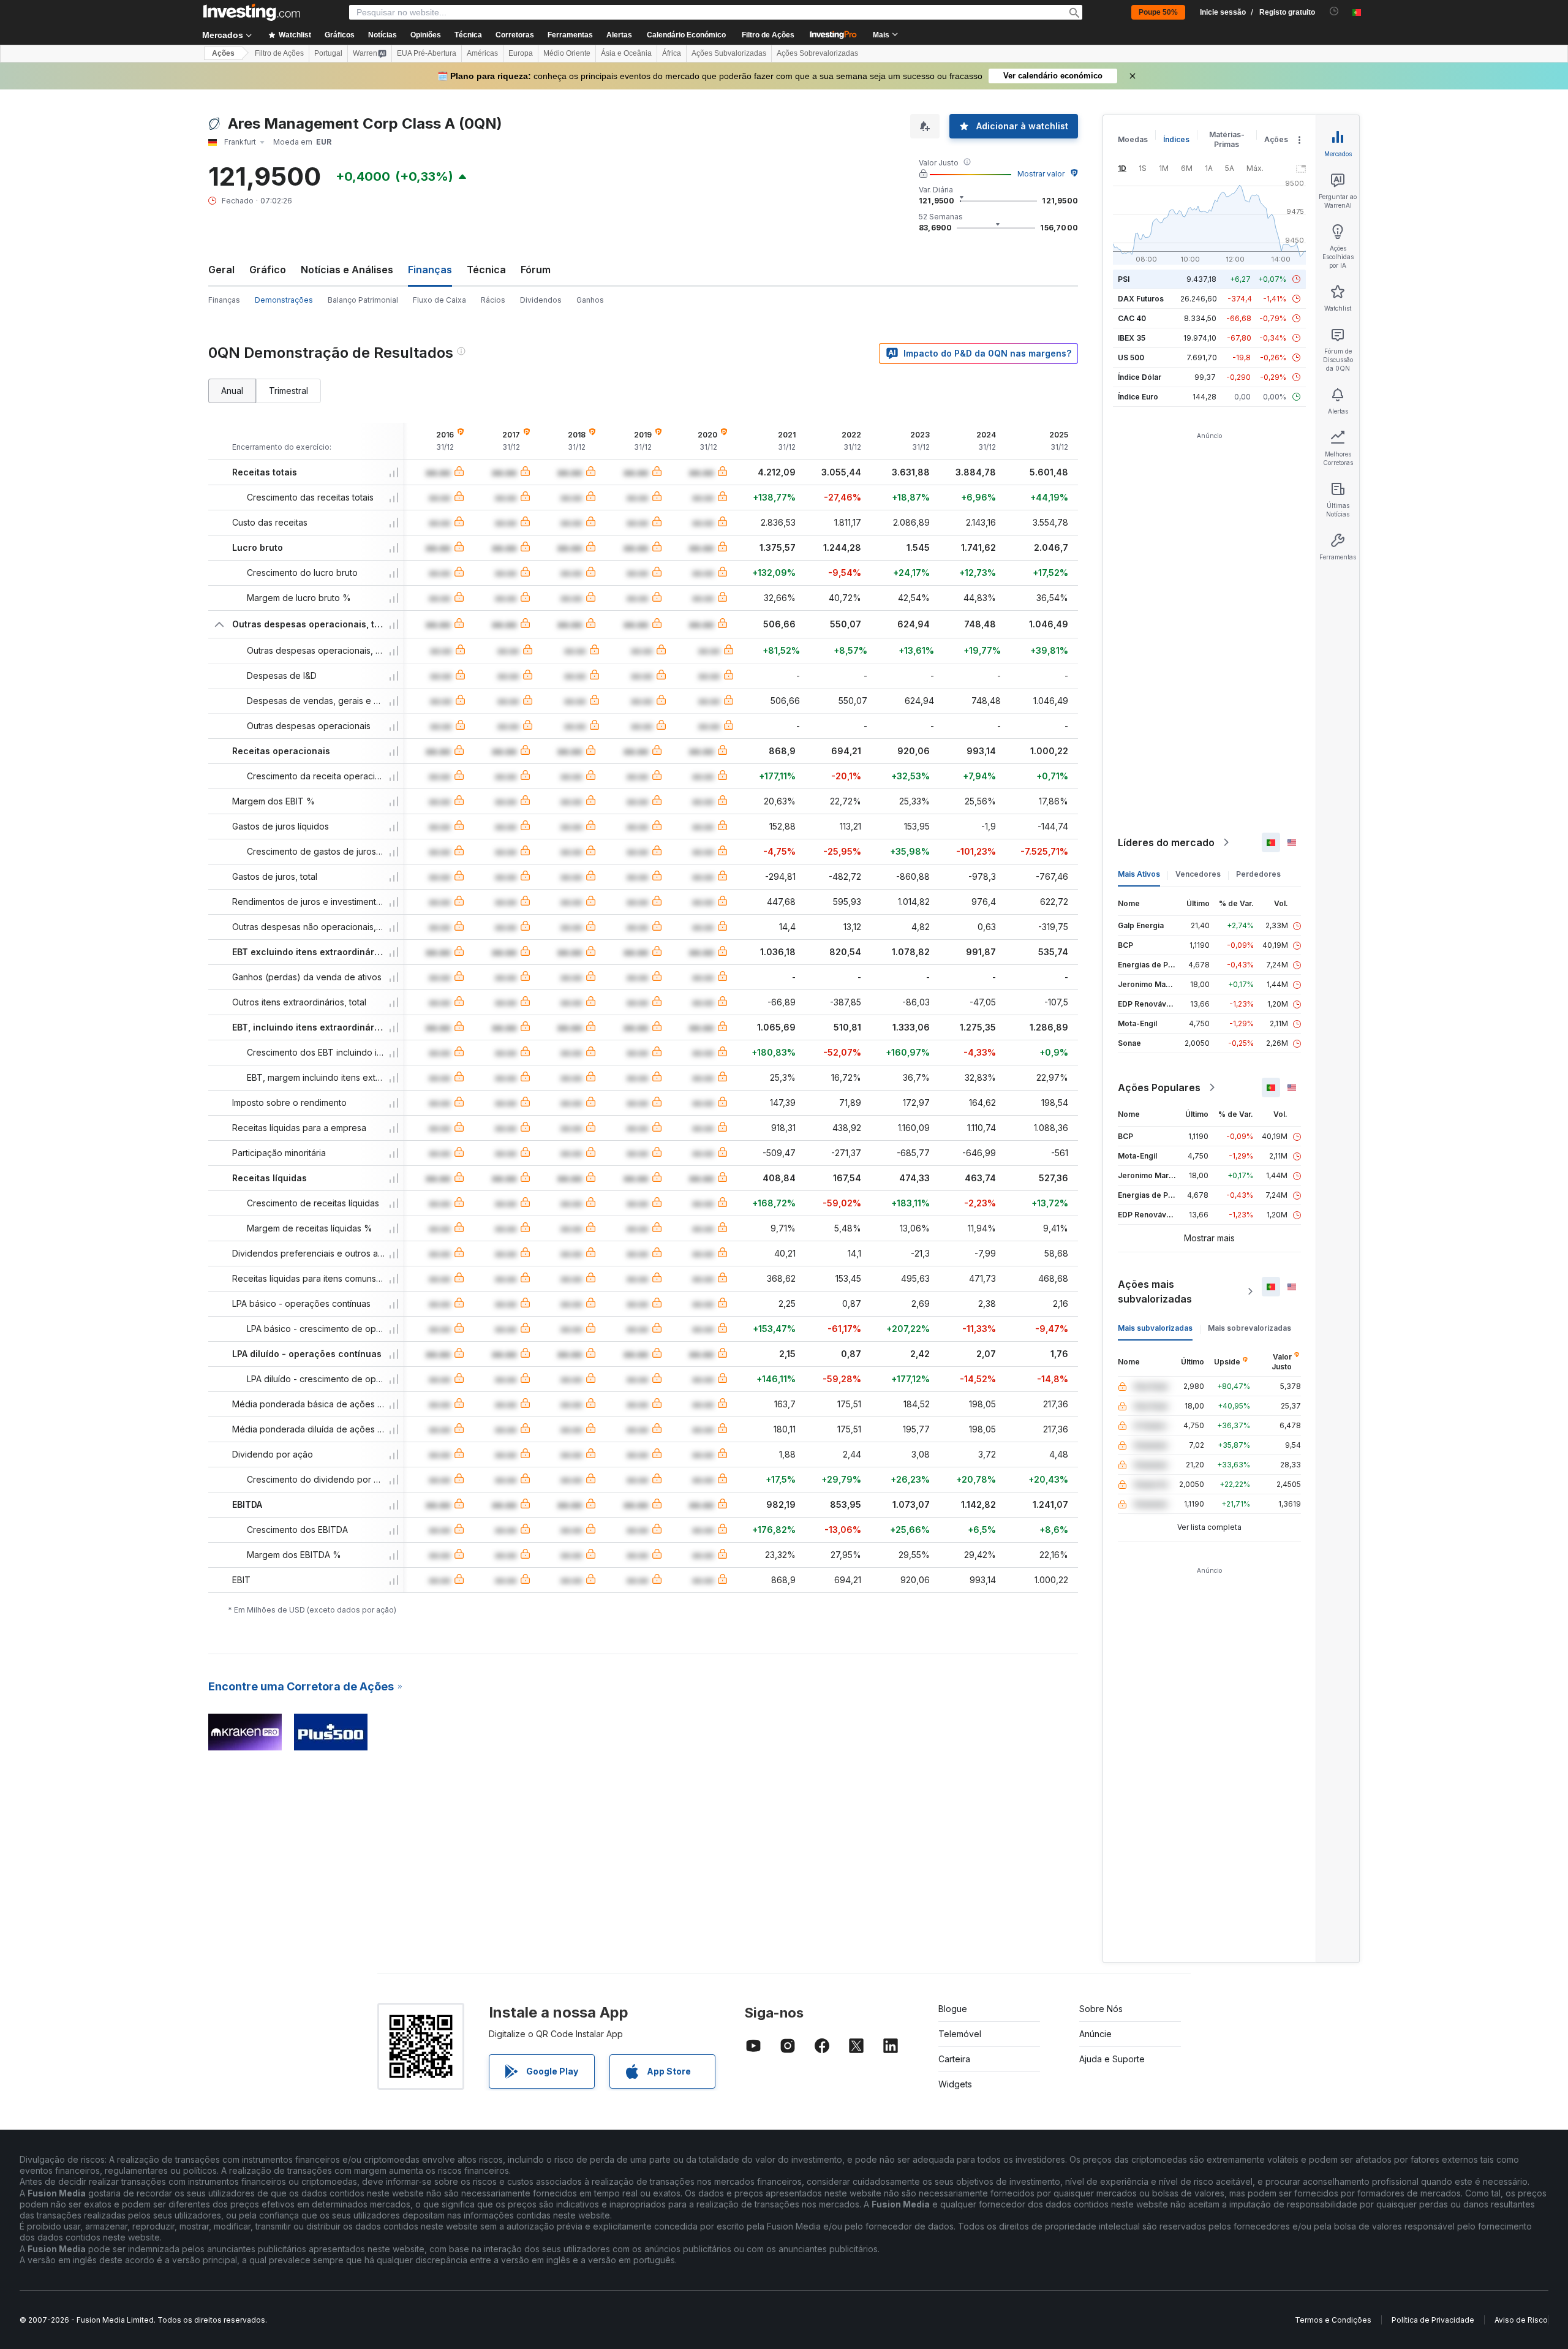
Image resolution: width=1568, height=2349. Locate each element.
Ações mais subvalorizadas (1155, 1292)
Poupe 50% (1158, 12)
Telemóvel (960, 2034)
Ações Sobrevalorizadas (817, 53)
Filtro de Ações (768, 35)
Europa (521, 53)
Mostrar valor (1041, 174)
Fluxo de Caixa (439, 300)
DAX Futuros (1141, 299)
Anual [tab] (232, 391)
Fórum (536, 270)
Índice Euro (1138, 397)
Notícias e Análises (347, 270)
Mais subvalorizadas (1155, 1328)
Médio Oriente (567, 53)
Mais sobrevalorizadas (1249, 1328)
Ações (223, 53)
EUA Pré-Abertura (427, 53)
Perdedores (1258, 874)
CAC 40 (1132, 318)
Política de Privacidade (1433, 2320)
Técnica (486, 270)
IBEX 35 (1132, 338)
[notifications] (1334, 11)
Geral (221, 270)
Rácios (493, 300)
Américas (482, 53)
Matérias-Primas (1227, 139)
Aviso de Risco (1521, 2320)
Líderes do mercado (1166, 842)
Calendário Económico (686, 35)
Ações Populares (1159, 1087)
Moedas (1133, 139)
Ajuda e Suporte (1112, 2059)
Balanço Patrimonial (363, 300)
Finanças (224, 300)
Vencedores (1198, 874)
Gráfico (268, 270)
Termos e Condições (1333, 2320)
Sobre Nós (1101, 2009)
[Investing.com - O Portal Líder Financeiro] (252, 12)
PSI (1124, 279)
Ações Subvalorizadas (729, 53)
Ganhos (590, 300)
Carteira (954, 2059)
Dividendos (541, 300)
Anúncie (1095, 2034)
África (672, 53)
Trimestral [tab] (288, 391)
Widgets (955, 2084)
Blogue (953, 2009)
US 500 (1131, 357)
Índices (1176, 139)
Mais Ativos (1139, 874)
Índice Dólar (1140, 377)
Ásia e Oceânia (626, 53)
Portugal (328, 53)
